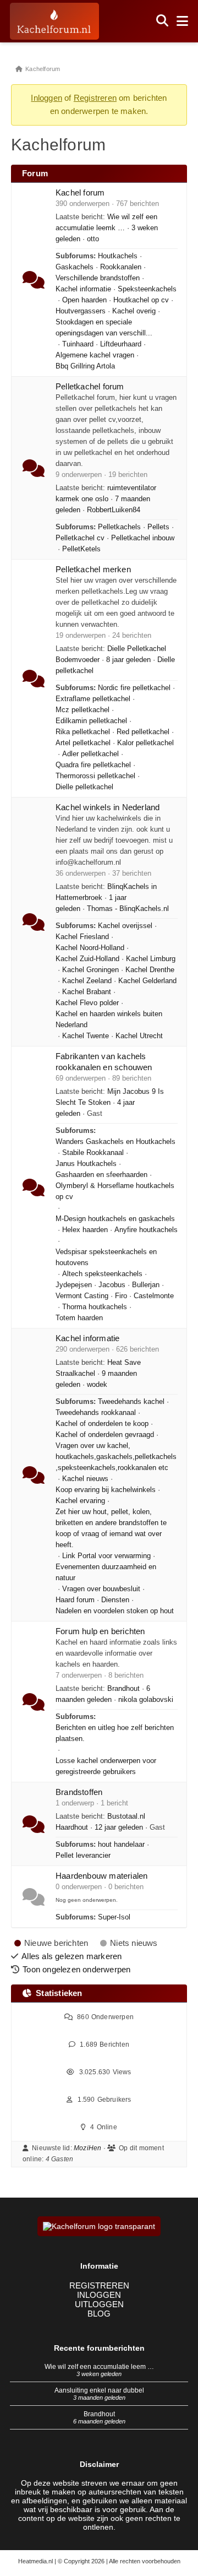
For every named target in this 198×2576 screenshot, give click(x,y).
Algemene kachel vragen (95, 355)
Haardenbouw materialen (101, 1876)
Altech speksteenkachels (102, 1274)
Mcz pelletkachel (82, 710)
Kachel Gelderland (147, 981)
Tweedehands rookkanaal (96, 1413)
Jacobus (112, 1285)
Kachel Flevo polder (87, 1003)
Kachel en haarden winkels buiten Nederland (109, 1019)
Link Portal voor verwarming (106, 1556)
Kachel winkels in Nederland (108, 807)
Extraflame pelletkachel (93, 699)
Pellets (158, 527)
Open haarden (84, 300)
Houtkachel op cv (141, 300)
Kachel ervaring (80, 1501)
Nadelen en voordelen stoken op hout (115, 1611)
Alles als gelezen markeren (71, 1956)
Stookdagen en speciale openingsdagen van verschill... (104, 328)
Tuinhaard (78, 344)
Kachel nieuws (85, 1479)
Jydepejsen (74, 1285)
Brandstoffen (79, 1792)
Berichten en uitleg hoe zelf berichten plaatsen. (115, 1733)
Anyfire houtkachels (146, 1230)
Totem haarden (79, 1318)
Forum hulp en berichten (100, 1631)
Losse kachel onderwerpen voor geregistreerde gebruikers (106, 1766)
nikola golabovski (146, 1700)
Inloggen (46, 98)
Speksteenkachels (147, 289)
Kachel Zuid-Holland (87, 959)
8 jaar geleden (128, 660)
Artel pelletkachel (83, 743)
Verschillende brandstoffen (98, 278)
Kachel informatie (83, 289)
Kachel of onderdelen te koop (102, 1424)
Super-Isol (114, 1917)
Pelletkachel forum (90, 386)
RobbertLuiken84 (114, 510)
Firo (121, 1296)
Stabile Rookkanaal (93, 1153)
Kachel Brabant (87, 992)
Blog (99, 2314)
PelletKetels (81, 549)
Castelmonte (154, 1296)
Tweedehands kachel (131, 1402)
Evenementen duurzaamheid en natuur (106, 1572)
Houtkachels (118, 256)
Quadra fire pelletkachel (93, 765)
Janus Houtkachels (86, 1164)
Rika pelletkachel (83, 732)
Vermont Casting (82, 1296)
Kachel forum (80, 192)
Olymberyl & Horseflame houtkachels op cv (115, 1191)
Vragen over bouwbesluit (101, 1589)
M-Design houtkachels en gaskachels (115, 1219)
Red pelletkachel (143, 732)
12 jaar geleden (119, 1827)
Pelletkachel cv (80, 538)
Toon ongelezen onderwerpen (76, 1969)
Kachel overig (134, 311)
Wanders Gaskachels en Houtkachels (116, 1142)
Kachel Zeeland (87, 981)
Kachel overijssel (125, 926)
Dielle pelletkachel (84, 787)
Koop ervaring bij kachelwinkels (106, 1490)
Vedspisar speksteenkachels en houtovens (106, 1257)
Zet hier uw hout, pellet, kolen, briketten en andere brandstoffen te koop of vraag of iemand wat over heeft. (111, 1528)
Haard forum (75, 1600)
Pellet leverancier (83, 1856)
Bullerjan (146, 1285)
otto (93, 239)
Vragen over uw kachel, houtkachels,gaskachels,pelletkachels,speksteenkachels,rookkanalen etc (116, 1457)
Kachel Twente (86, 1036)
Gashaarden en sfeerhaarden (101, 1175)
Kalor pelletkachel (145, 743)
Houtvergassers (81, 311)
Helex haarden (85, 1230)
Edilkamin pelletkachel (91, 721)
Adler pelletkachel (90, 754)
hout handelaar (121, 1845)
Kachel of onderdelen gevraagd (105, 1435)
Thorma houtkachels (95, 1307)
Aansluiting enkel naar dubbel (99, 2390)
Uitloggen (99, 2304)
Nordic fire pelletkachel (134, 688)
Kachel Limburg (151, 959)
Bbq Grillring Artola (85, 366)
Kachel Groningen (90, 970)
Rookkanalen (121, 267)
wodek (97, 1385)
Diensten (115, 1600)
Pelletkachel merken (93, 569)
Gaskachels (75, 267)
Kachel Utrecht (139, 1036)
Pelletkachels (119, 527)
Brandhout (123, 1689)
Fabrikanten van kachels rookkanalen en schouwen (104, 1062)
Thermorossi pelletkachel (95, 776)
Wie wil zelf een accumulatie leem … (99, 2367)
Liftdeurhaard (121, 344)
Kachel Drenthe (150, 970)
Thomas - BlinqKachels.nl (128, 909)
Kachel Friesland (82, 937)
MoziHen (87, 2148)
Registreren (95, 98)
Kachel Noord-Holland (90, 948)
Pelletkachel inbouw (143, 538)
